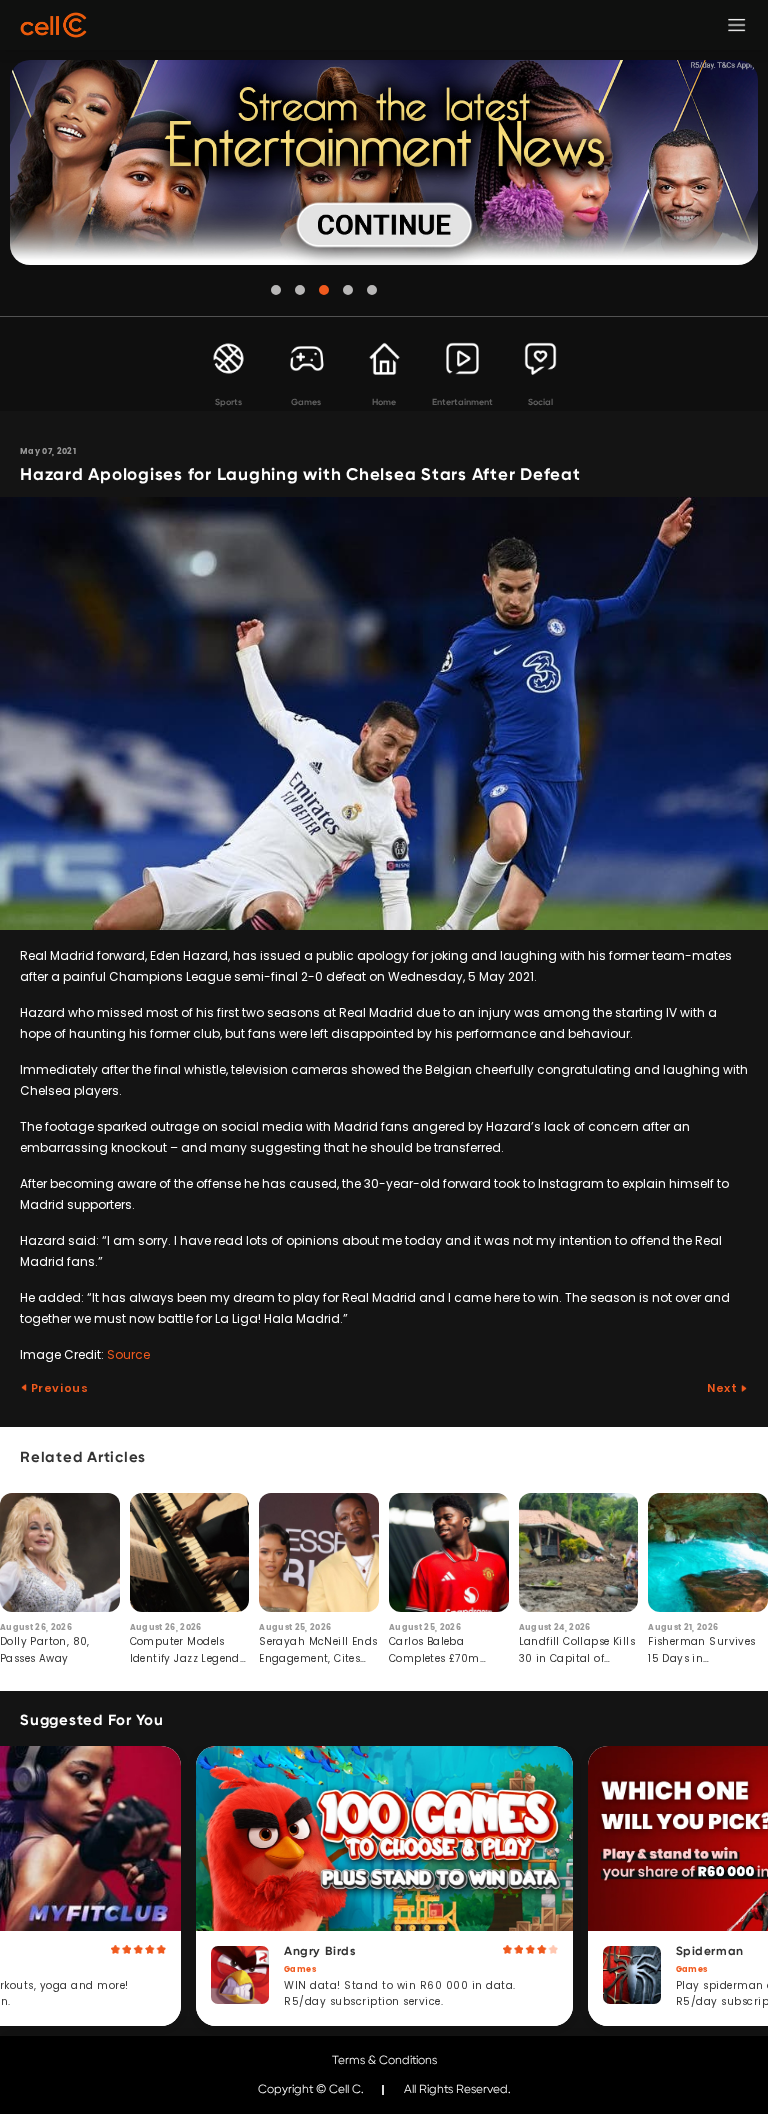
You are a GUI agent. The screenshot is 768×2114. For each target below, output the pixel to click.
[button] (276, 290)
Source (128, 1354)
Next (723, 1388)
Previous (58, 1388)
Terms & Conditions (384, 2060)
